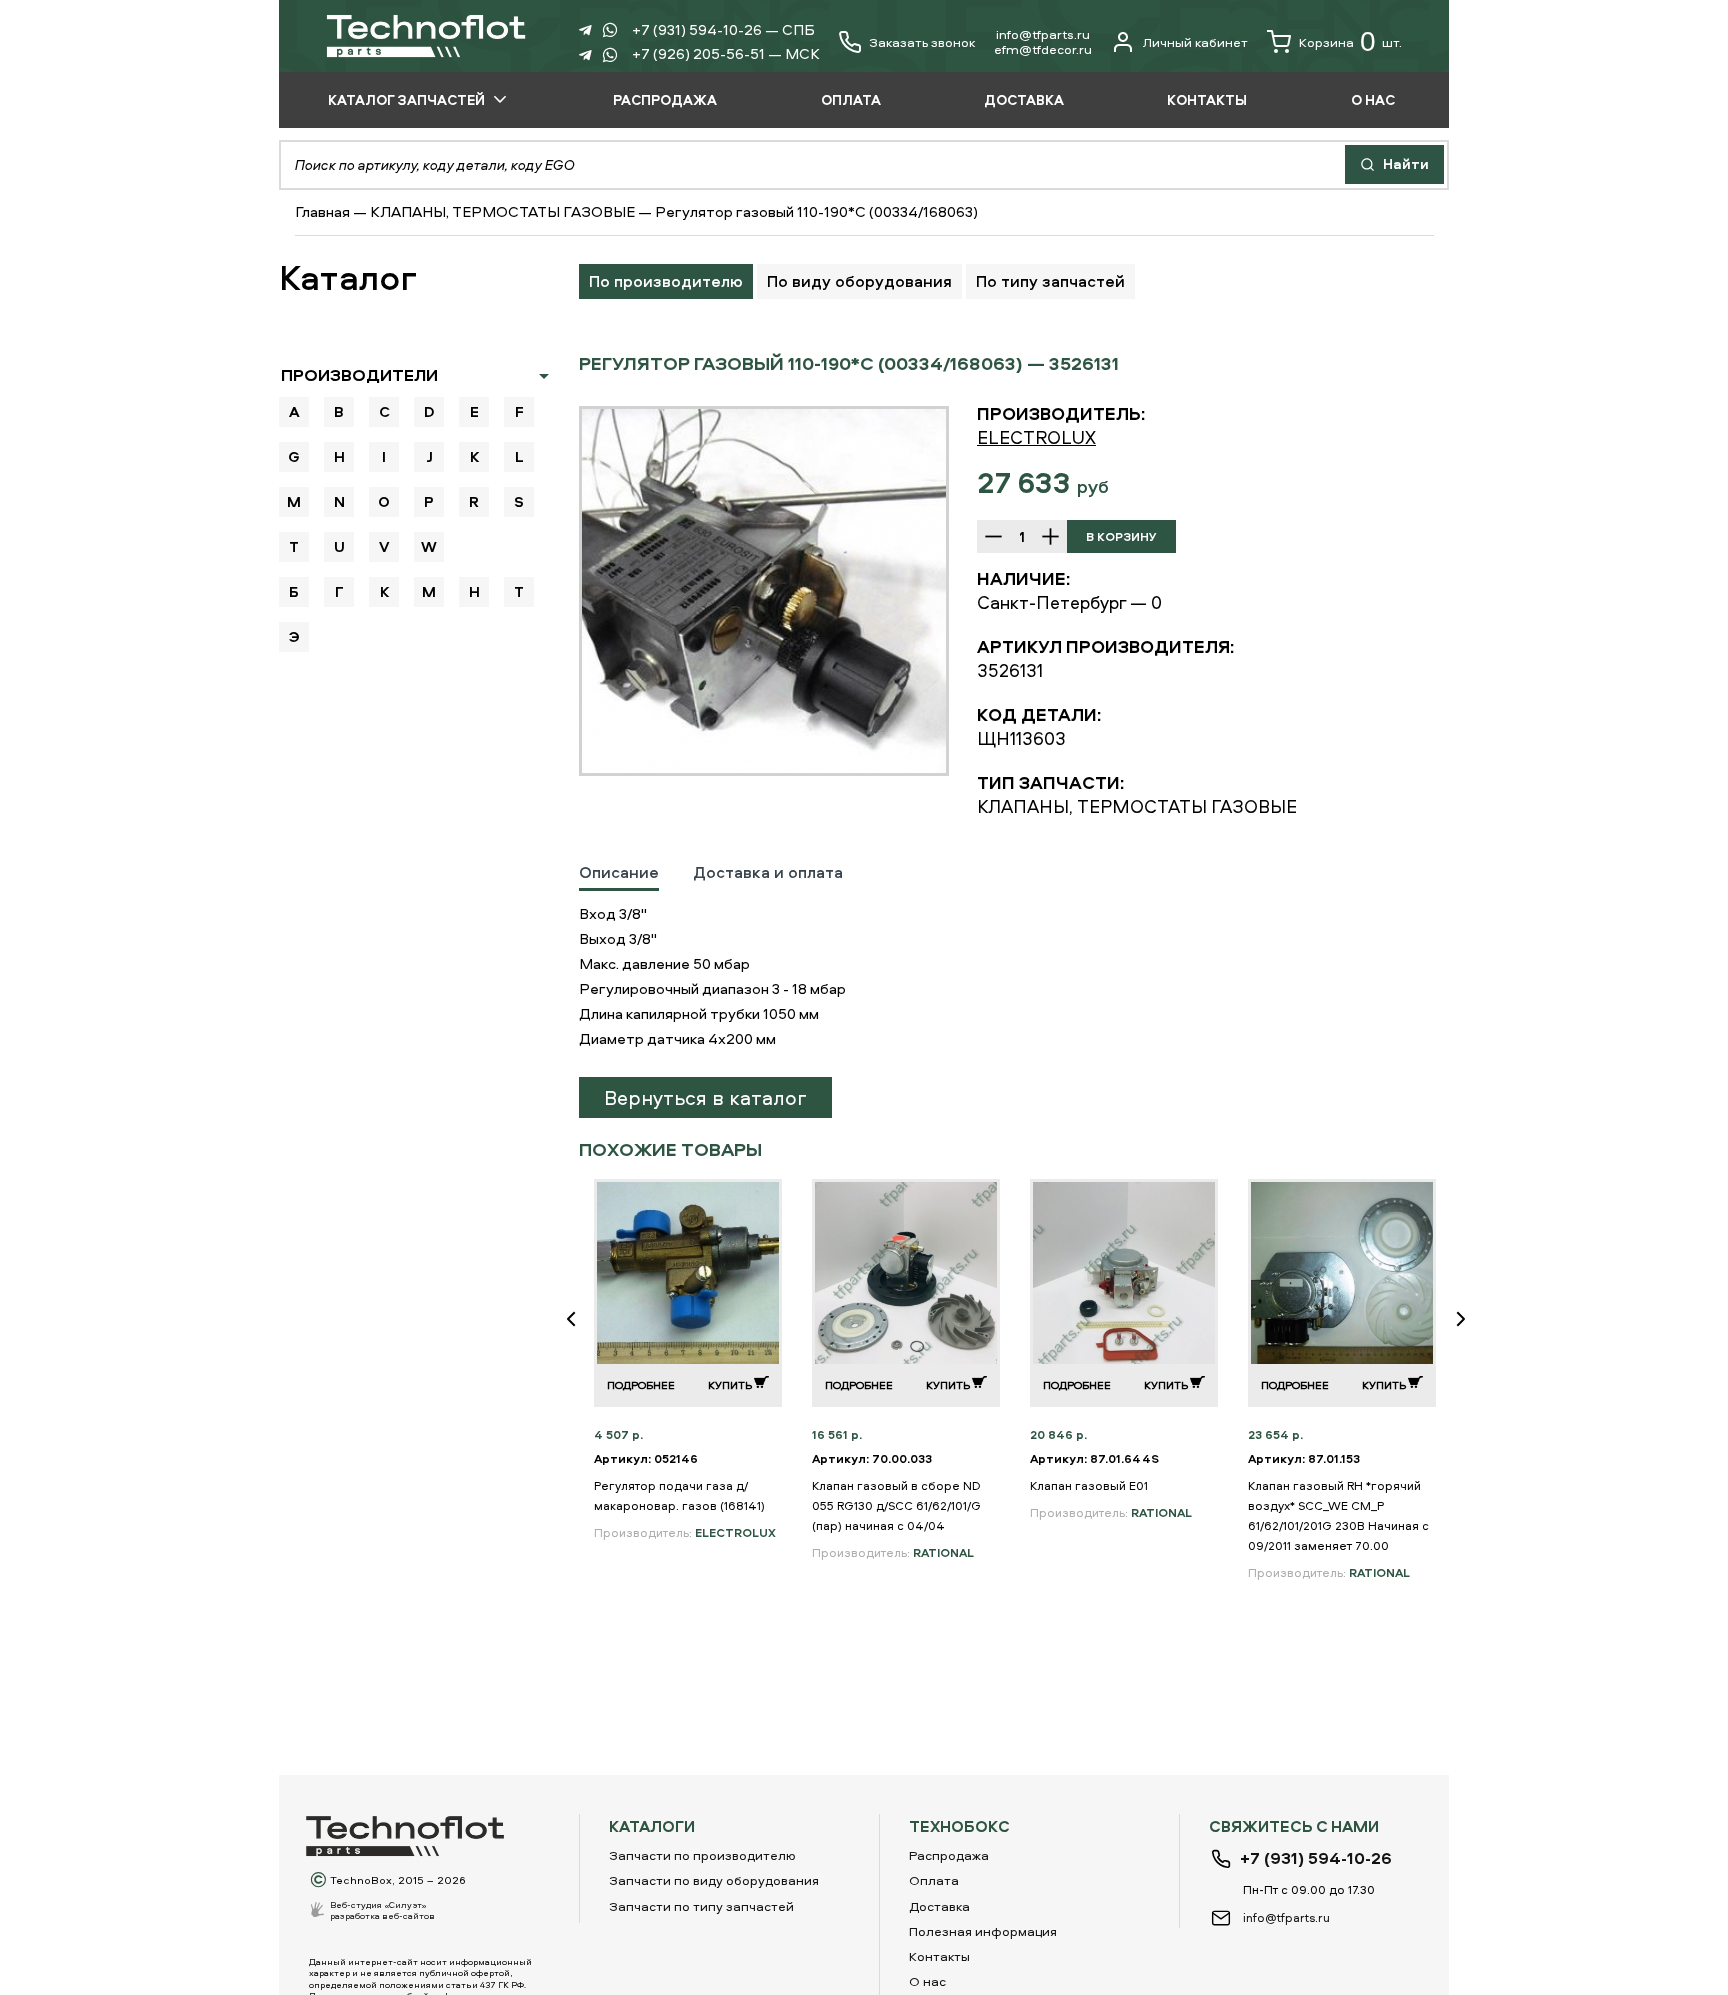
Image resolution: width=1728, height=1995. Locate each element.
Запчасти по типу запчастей (701, 1906)
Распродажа (949, 1855)
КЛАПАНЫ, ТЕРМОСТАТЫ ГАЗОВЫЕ (502, 211)
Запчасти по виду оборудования (714, 1880)
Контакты (939, 1956)
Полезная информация (983, 1931)
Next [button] (1469, 1332)
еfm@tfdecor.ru (1043, 49)
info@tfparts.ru (1043, 34)
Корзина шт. (1350, 41)
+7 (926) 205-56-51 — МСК (726, 53)
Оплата (934, 1880)
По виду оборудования (859, 281)
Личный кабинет (1195, 42)
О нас (927, 1981)
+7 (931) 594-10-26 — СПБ (723, 29)
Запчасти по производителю (702, 1855)
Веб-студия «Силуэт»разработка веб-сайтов (382, 1910)
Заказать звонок (922, 42)
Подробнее (641, 1384)
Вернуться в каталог (705, 1097)
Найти (1404, 163)
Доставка (939, 1906)
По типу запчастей (1050, 281)
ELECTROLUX (1036, 437)
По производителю (666, 281)
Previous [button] (579, 1332)
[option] (764, 591)
